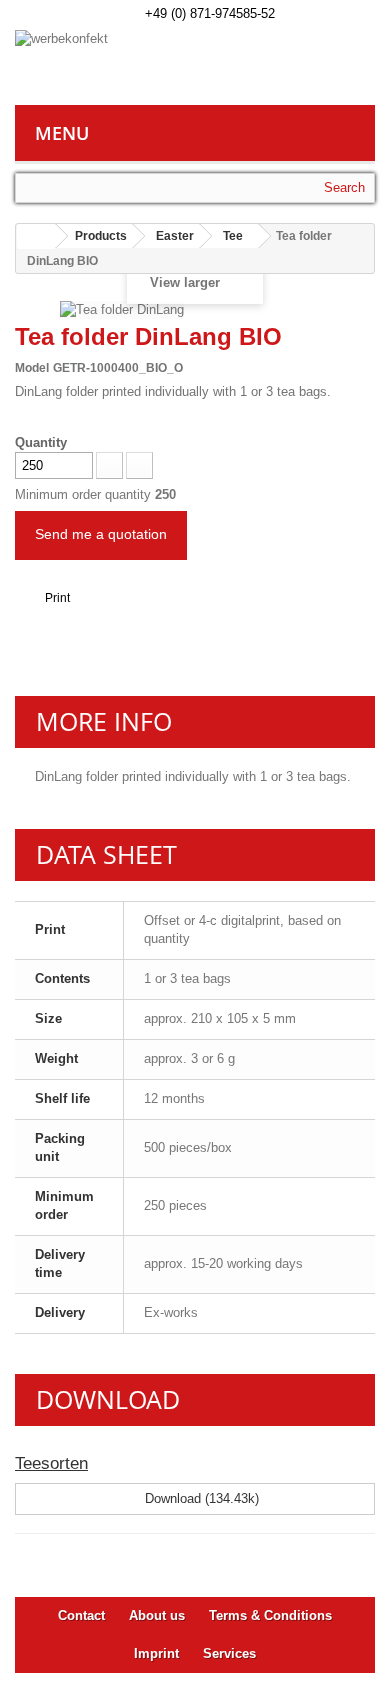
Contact (81, 1615)
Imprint (156, 1653)
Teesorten (51, 1463)
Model (32, 368)
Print (57, 598)
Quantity (41, 442)
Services (229, 1653)
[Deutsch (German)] (296, 12)
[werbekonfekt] (195, 67)
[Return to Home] (36, 236)
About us (157, 1615)
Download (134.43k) (200, 1498)
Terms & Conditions (270, 1615)
